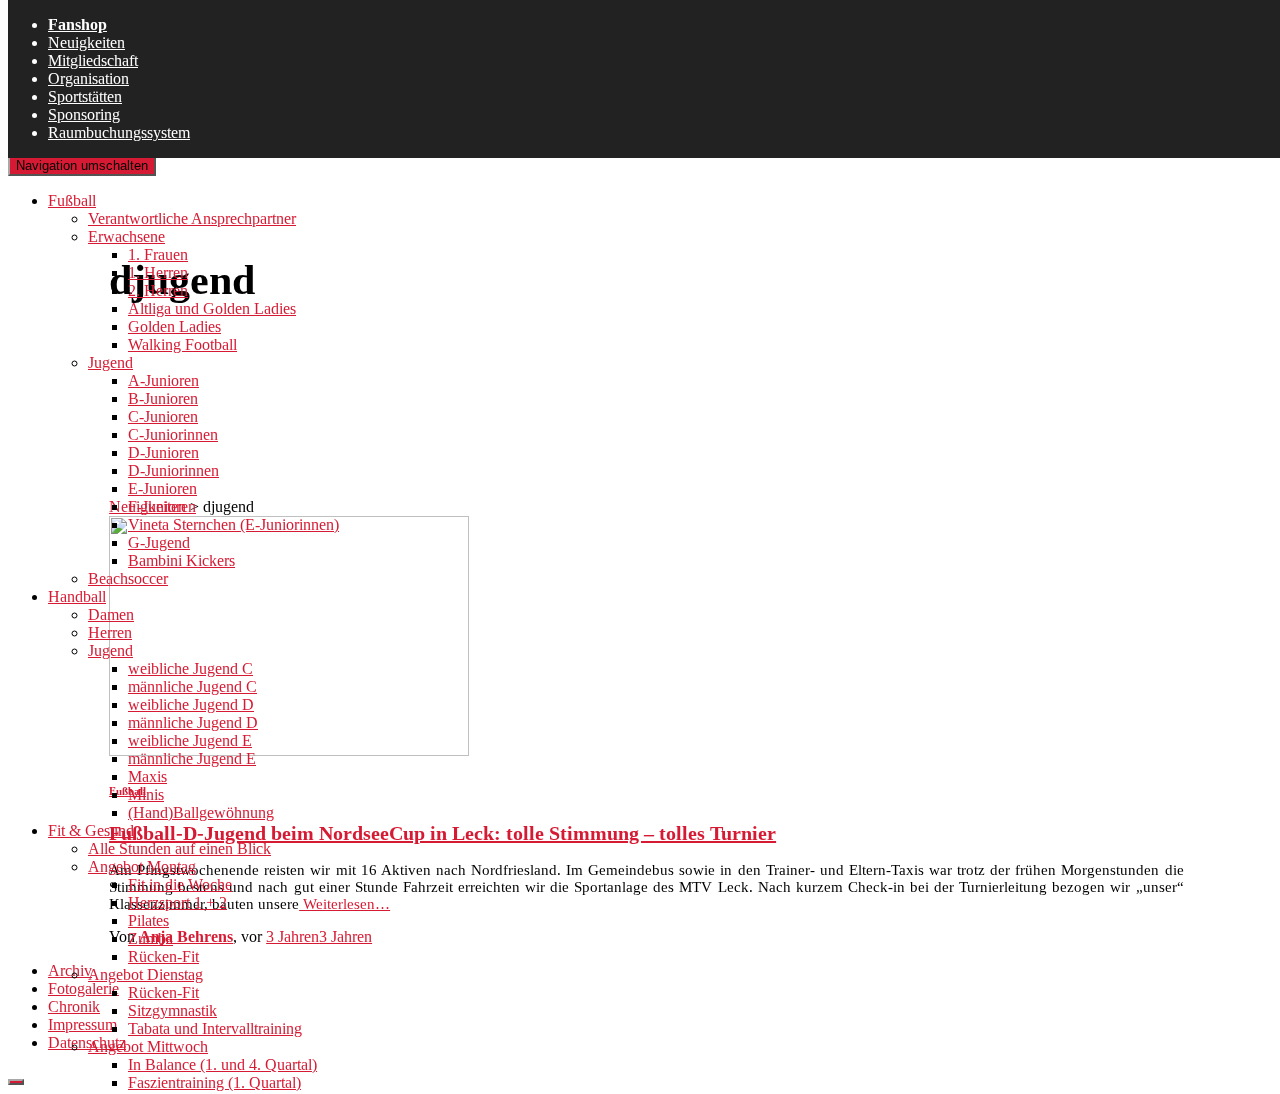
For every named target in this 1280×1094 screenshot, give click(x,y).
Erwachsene (126, 236)
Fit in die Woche (180, 884)
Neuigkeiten (86, 42)
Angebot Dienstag (145, 974)
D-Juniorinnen (173, 470)
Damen (111, 614)
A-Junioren (163, 380)
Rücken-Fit (163, 956)
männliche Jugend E (192, 758)
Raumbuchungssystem (119, 132)
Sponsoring (84, 114)
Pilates (148, 920)
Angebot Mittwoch (148, 1046)
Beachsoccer (128, 578)
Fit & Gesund (91, 830)
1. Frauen (158, 254)
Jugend (110, 362)
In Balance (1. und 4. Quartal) (222, 1064)
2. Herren (158, 290)
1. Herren (158, 272)
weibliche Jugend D (191, 704)
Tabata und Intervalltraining (215, 1028)
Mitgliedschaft (93, 60)
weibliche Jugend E (190, 740)
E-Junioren (162, 488)
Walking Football (182, 344)
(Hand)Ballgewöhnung (201, 812)
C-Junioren (163, 416)
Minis (146, 794)
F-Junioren (162, 506)
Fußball (72, 200)
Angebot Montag (142, 866)
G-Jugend (159, 542)
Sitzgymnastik (172, 1010)
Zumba (150, 938)
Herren (110, 632)
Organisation (88, 78)
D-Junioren (163, 452)
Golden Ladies (174, 326)
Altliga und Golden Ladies (212, 308)
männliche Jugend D (193, 722)
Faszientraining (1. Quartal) (214, 1082)
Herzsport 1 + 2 (177, 902)
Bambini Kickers (181, 560)
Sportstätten (85, 96)
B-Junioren (163, 398)
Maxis (147, 776)
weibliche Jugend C (190, 668)
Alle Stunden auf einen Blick (179, 848)
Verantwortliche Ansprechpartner (192, 218)
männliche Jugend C (192, 686)
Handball (77, 596)
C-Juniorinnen (173, 434)
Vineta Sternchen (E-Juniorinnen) (233, 524)
